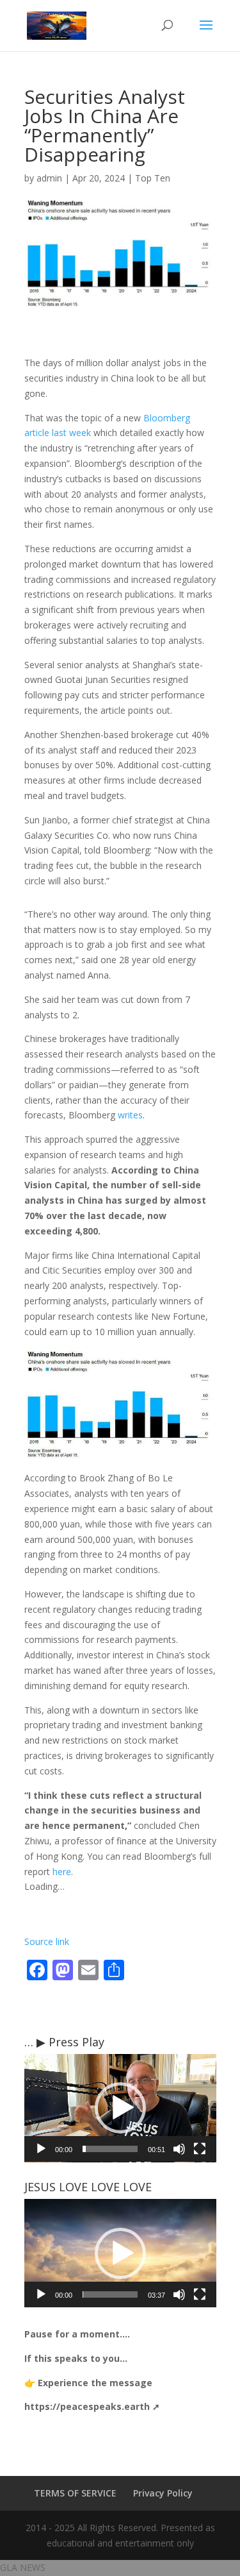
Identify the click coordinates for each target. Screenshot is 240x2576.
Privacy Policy (163, 2493)
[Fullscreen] (200, 2149)
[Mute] (179, 2149)
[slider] (110, 2149)
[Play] (41, 2149)
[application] (120, 2108)
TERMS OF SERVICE (75, 2493)
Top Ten (153, 178)
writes (130, 1115)
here (62, 1872)
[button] (120, 2108)
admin (49, 178)
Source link (47, 1941)
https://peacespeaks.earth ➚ (92, 2406)
